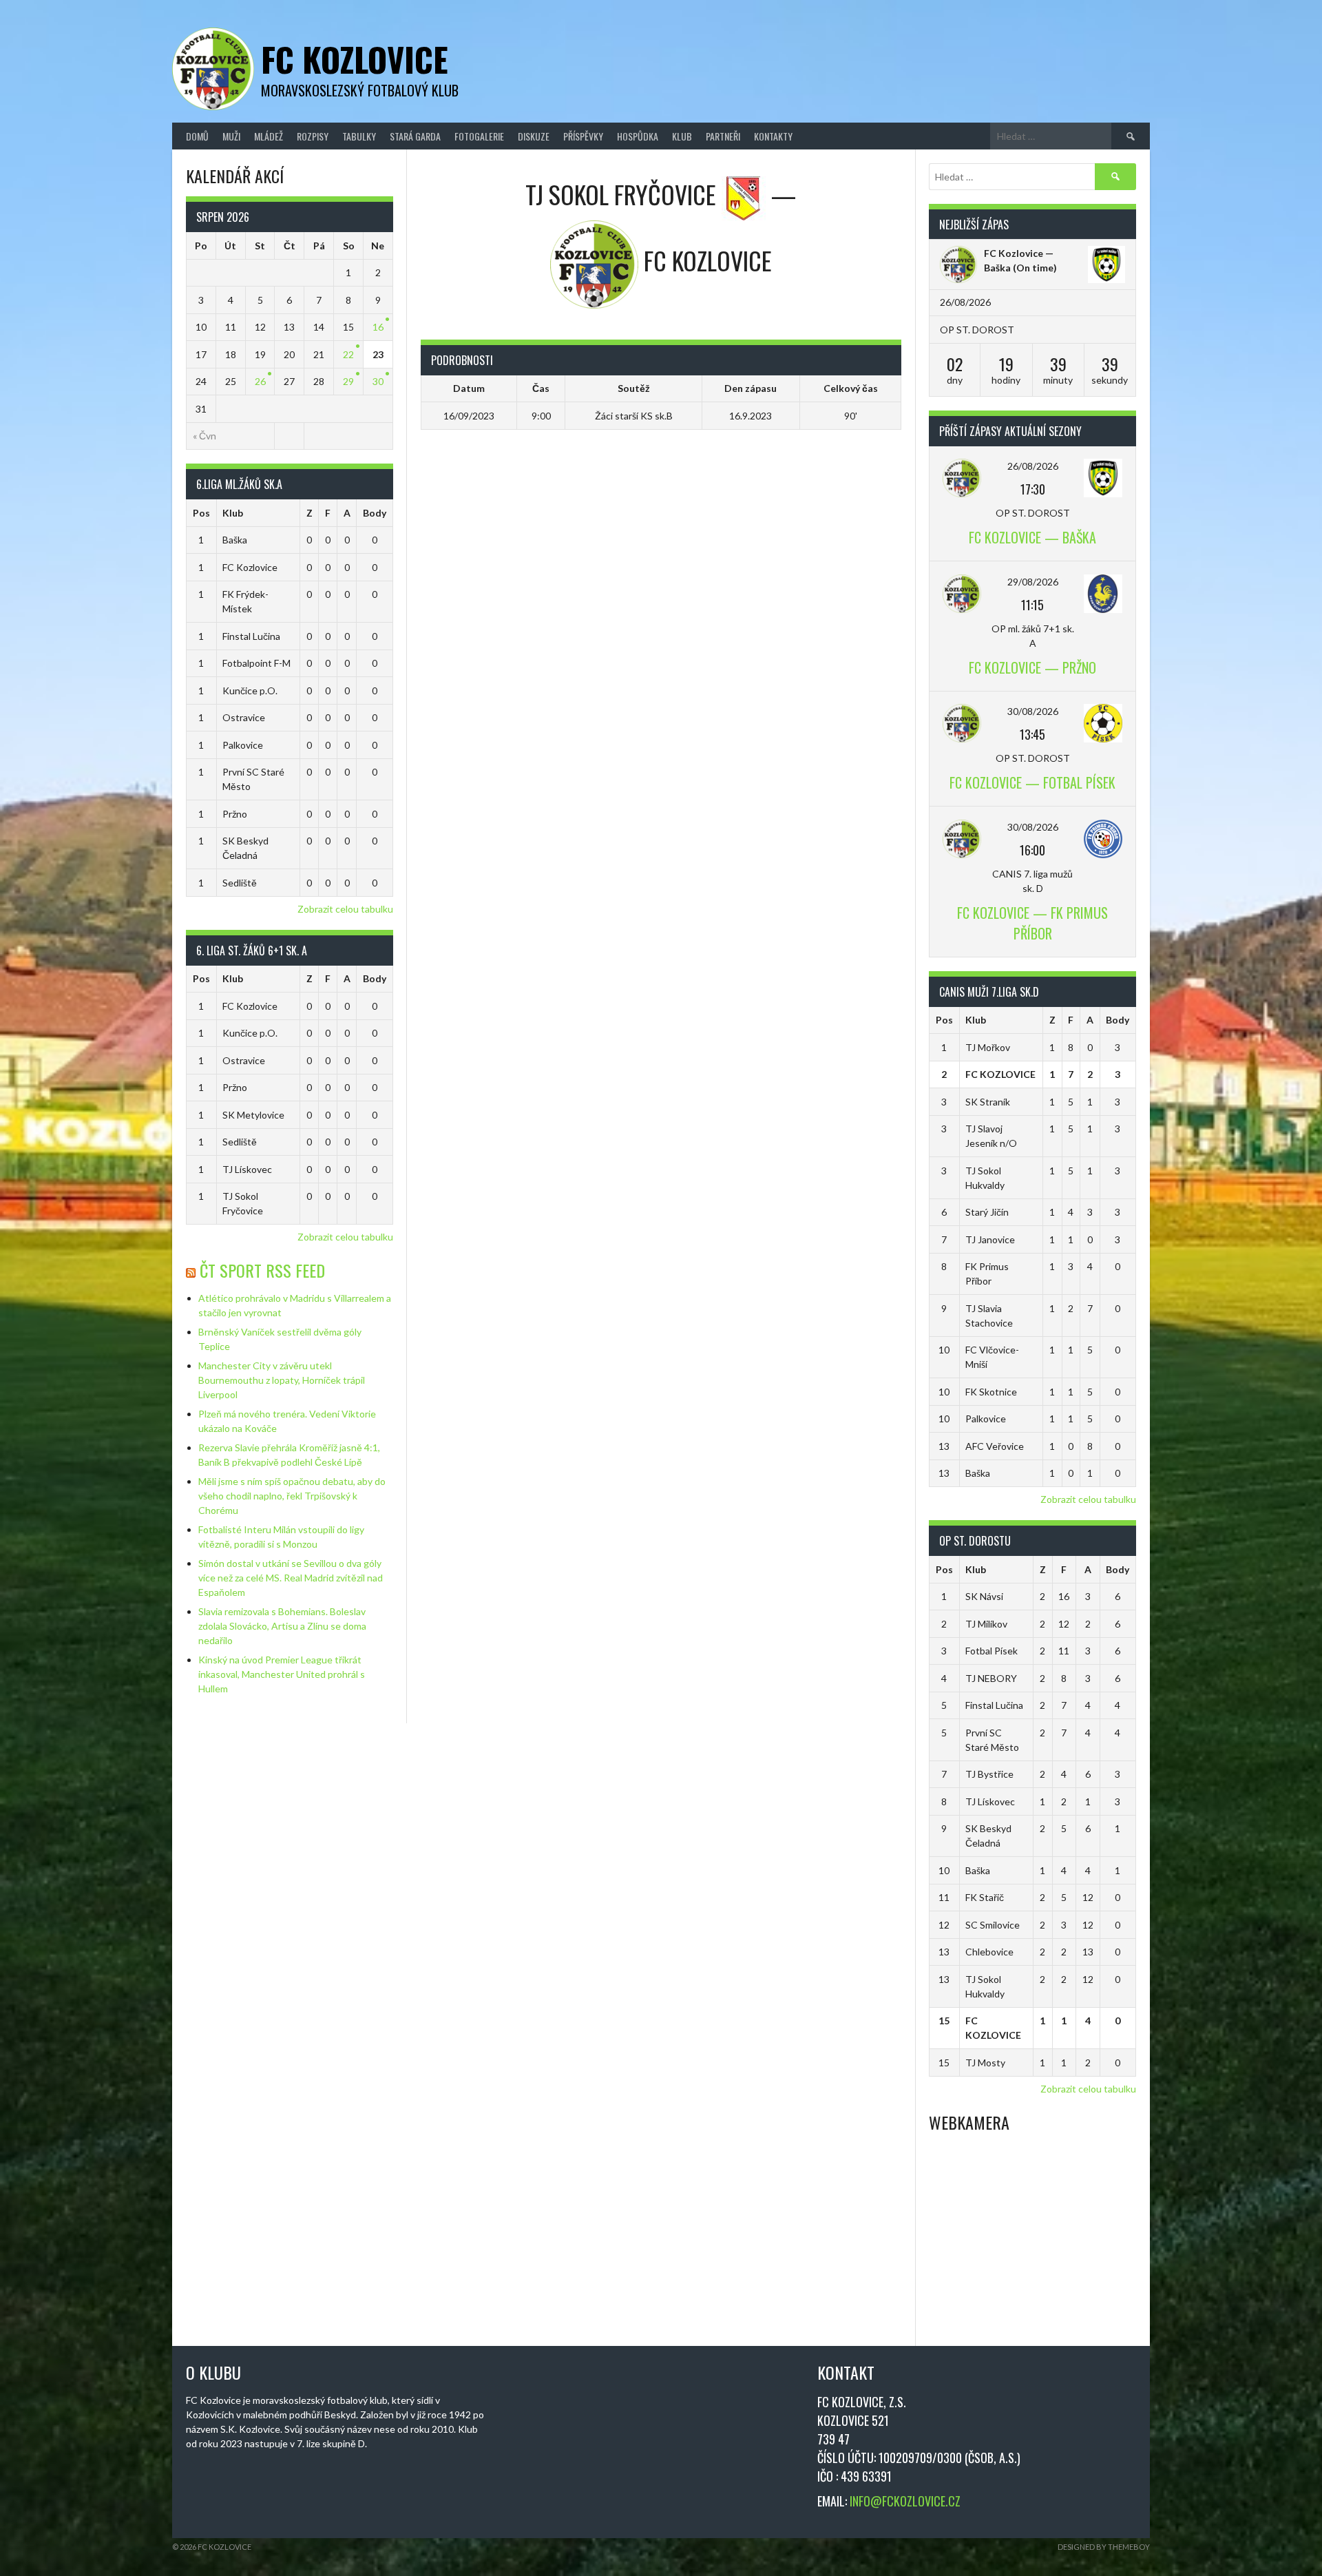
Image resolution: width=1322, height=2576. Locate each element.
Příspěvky (583, 136)
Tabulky (359, 136)
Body (375, 513)
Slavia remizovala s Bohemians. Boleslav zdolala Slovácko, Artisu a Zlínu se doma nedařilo (282, 1626)
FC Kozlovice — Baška (1032, 537)
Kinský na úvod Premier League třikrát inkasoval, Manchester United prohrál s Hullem (282, 1674)
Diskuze (534, 136)
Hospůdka (638, 136)
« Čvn (204, 436)
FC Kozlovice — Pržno (1032, 667)
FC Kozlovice (355, 59)
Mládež (269, 136)
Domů (197, 136)
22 (348, 354)
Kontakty (773, 136)
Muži (231, 136)
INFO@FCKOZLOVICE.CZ (905, 2501)
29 (348, 381)
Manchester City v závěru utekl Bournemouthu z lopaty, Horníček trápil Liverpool (282, 1380)
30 (378, 381)
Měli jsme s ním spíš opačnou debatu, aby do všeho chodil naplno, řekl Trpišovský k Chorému (292, 1496)
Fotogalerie (479, 136)
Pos (201, 513)
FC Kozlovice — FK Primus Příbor (1032, 923)
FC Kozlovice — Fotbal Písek (1032, 782)
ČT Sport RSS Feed (262, 1270)
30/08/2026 (1033, 711)
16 (378, 327)
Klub (682, 136)
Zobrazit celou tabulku (345, 909)
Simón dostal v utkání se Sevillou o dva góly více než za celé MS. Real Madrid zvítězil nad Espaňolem (291, 1578)
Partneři (723, 136)
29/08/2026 (1033, 582)
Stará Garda (415, 136)
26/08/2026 (1033, 466)
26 (260, 381)
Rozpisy (313, 136)
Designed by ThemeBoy (1104, 2547)
